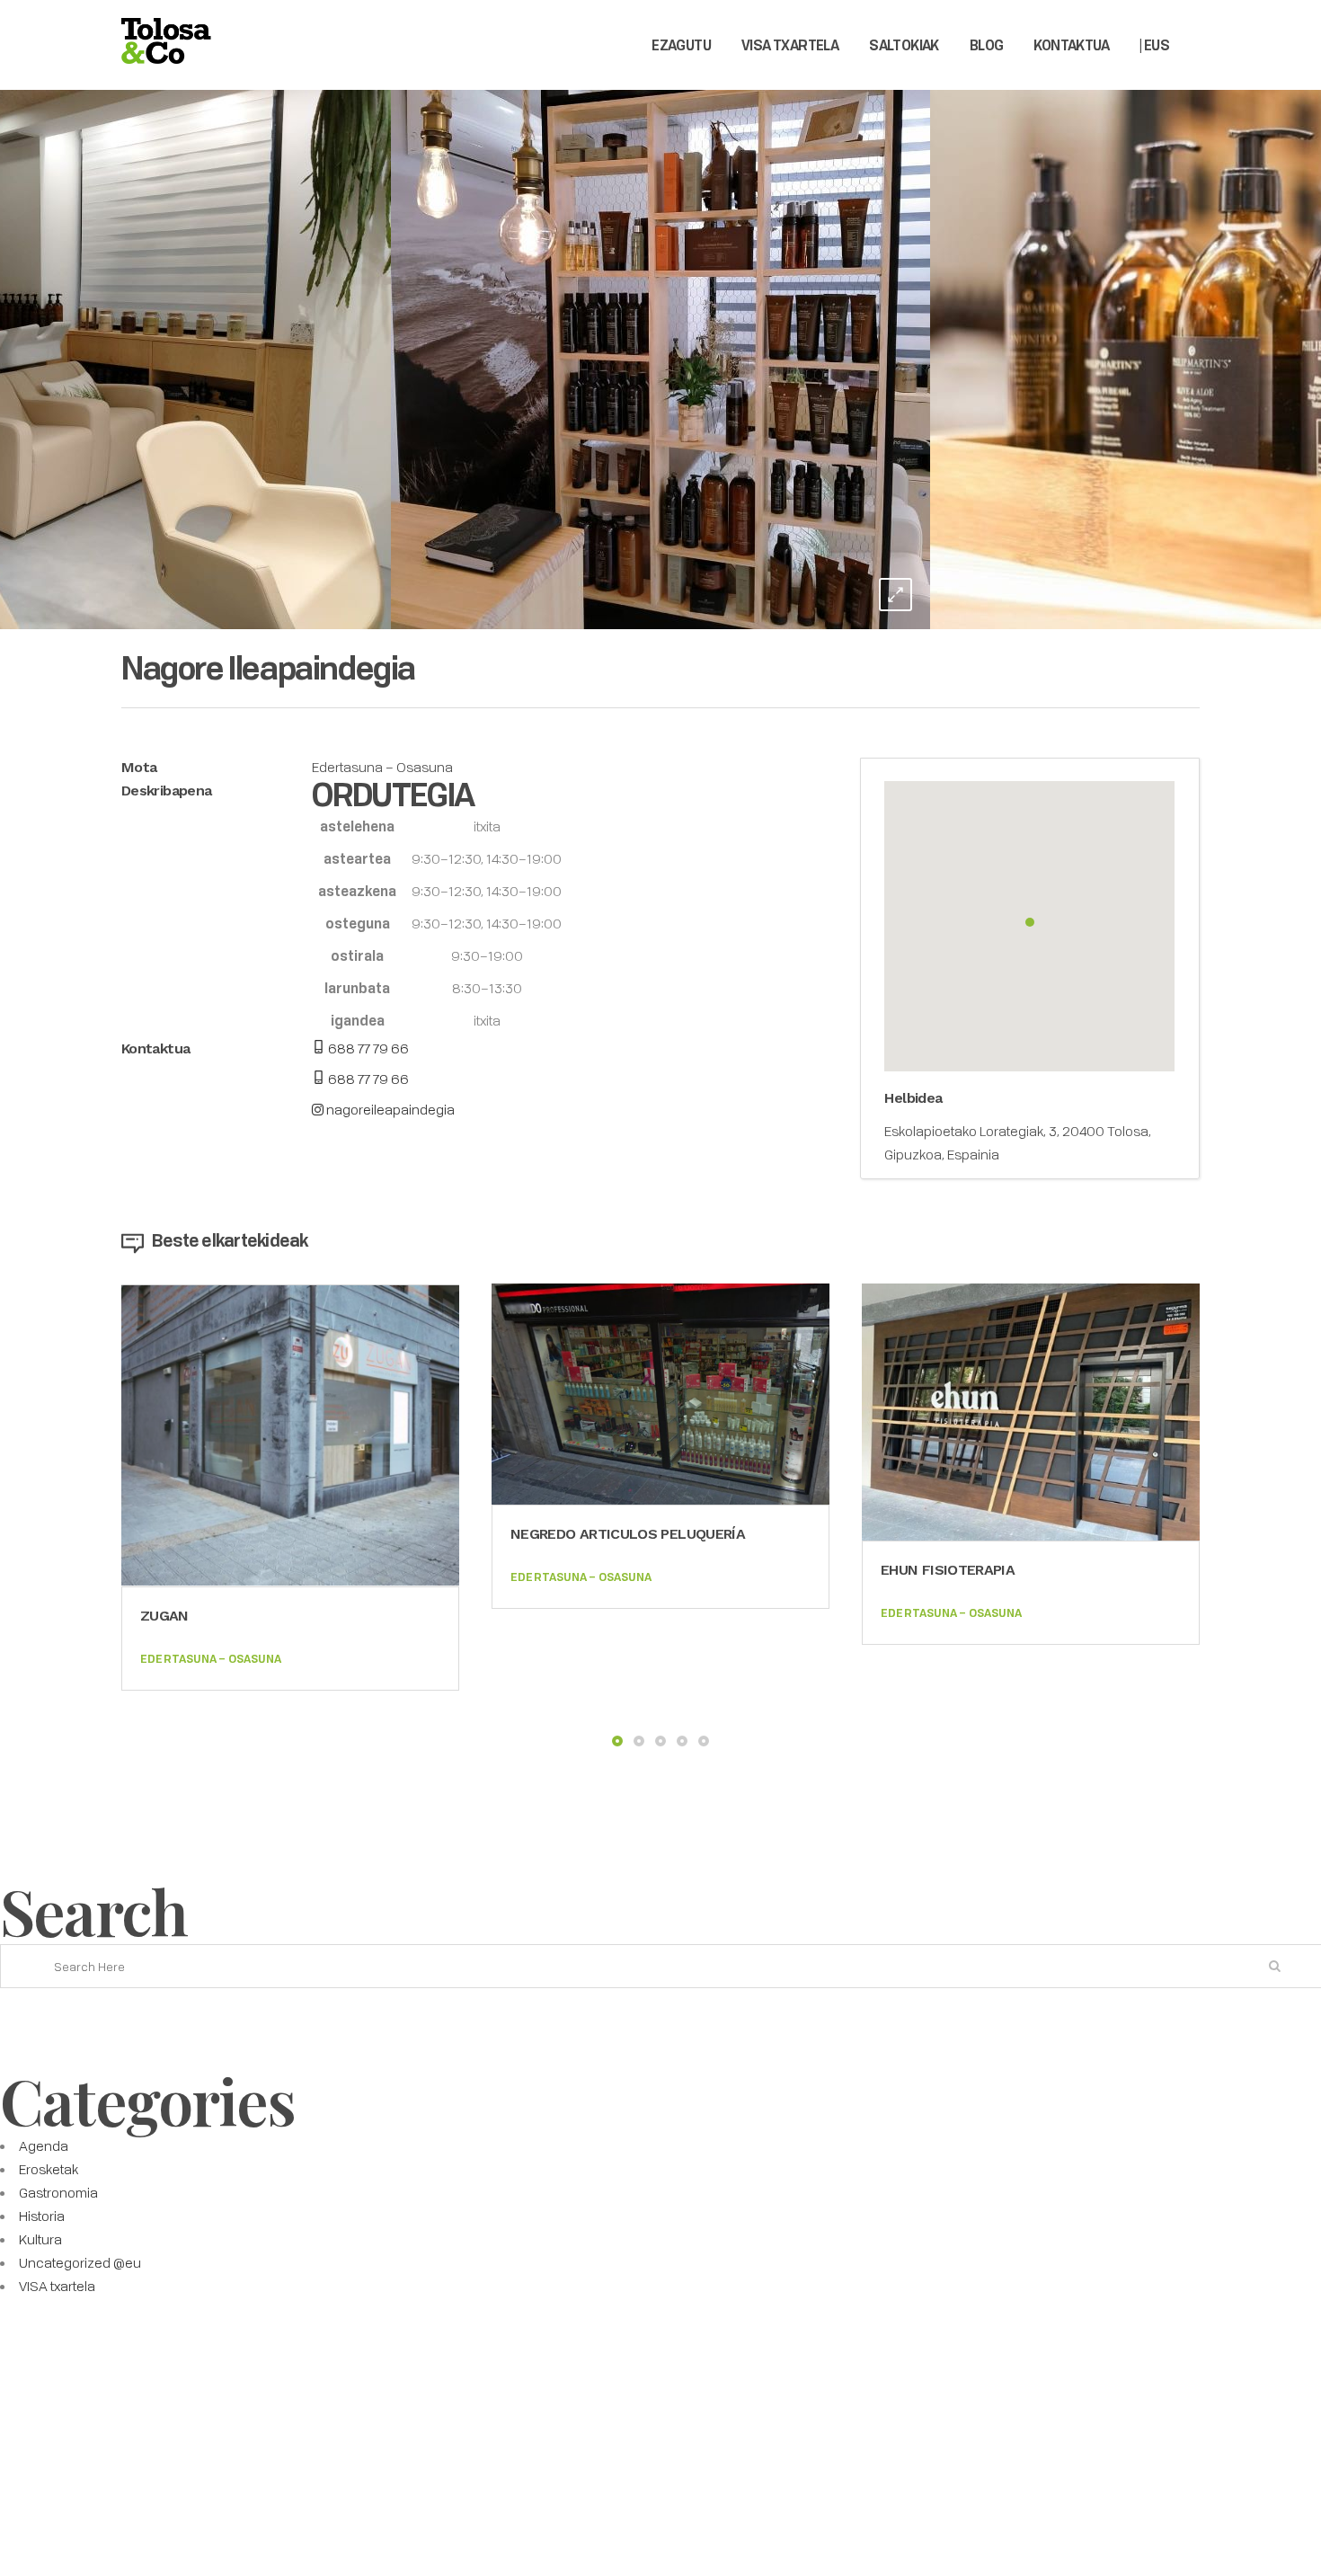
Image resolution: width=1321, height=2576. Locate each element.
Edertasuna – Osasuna (382, 767)
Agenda (44, 2145)
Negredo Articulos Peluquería (628, 1534)
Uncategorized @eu (80, 2262)
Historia (42, 2216)
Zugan (164, 1616)
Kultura (40, 2239)
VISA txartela (57, 2286)
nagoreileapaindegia (389, 1109)
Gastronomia (58, 2192)
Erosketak (49, 2169)
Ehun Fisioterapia (948, 1570)
